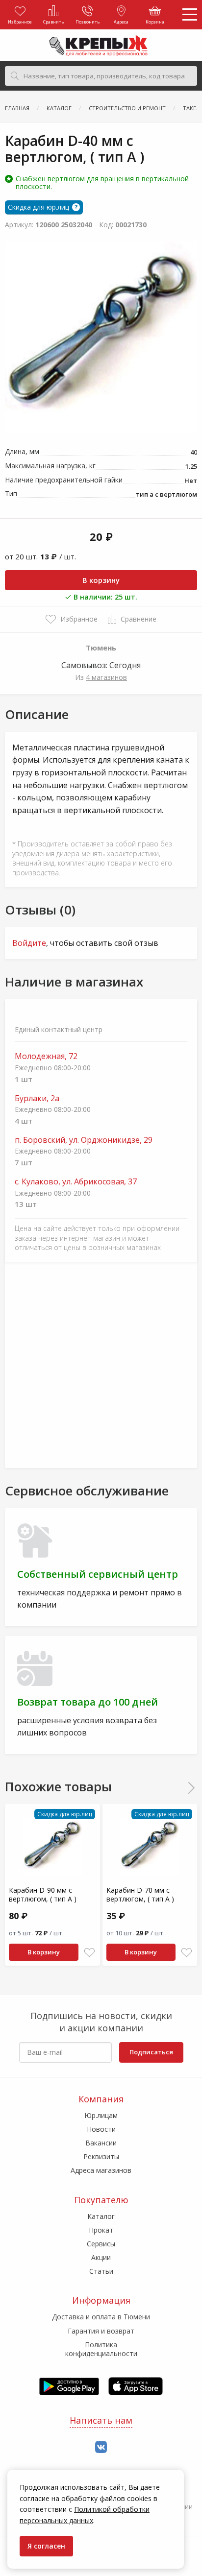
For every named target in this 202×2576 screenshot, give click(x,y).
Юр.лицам (101, 2115)
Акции (101, 2257)
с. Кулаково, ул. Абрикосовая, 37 (76, 1182)
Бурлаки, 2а (37, 1098)
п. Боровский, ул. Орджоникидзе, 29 (84, 1140)
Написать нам (101, 2420)
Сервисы (101, 2244)
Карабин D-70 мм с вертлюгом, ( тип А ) (140, 1894)
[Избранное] (89, 1953)
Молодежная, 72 (46, 1056)
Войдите (29, 943)
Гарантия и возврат (101, 2331)
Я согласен (46, 2546)
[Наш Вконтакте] (101, 2447)
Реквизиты (101, 2156)
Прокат (101, 2230)
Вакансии (101, 2143)
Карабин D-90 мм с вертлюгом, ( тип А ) (43, 1894)
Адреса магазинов (101, 2170)
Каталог (101, 2216)
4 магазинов (106, 677)
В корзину (101, 580)
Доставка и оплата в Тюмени (101, 2317)
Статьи (101, 2271)
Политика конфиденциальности (101, 2349)
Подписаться (151, 2052)
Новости (101, 2129)
